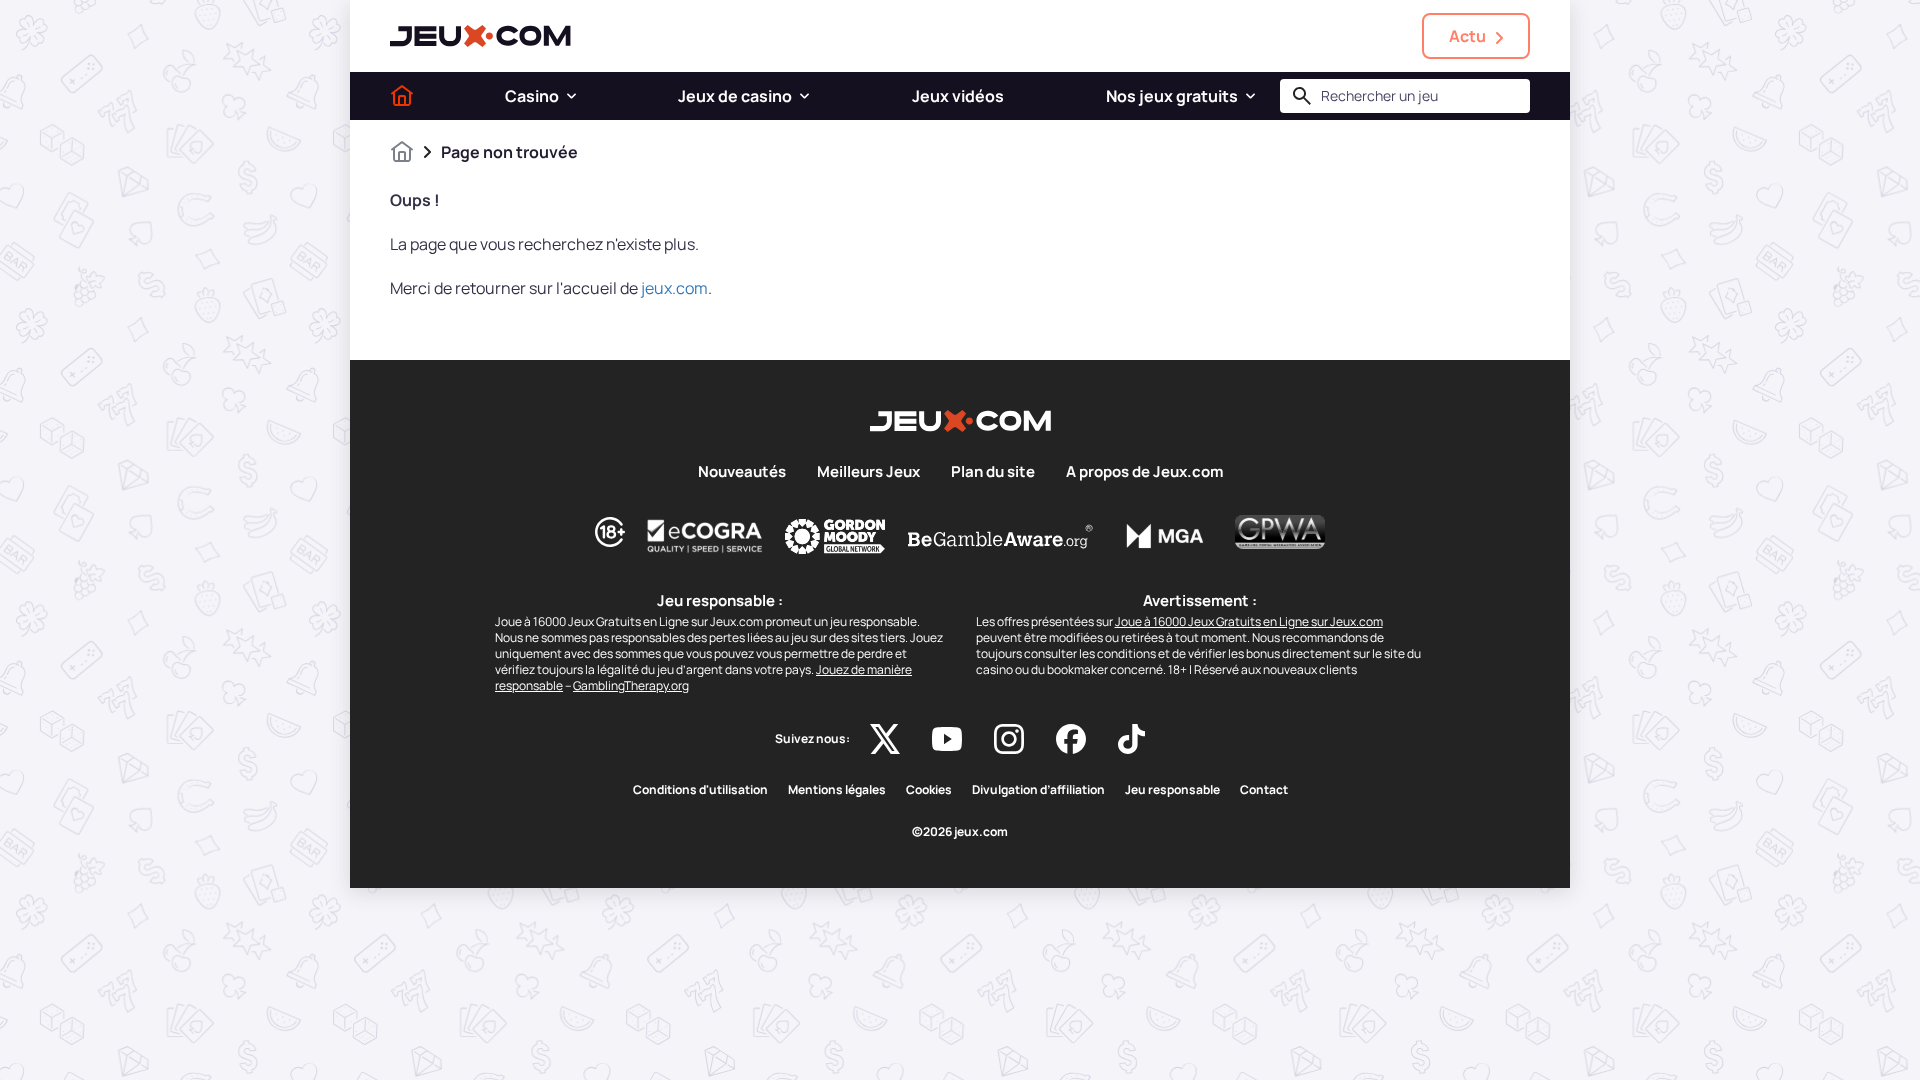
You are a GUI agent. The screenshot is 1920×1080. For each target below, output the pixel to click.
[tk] (1131, 739)
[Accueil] (402, 96)
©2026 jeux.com (960, 832)
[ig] (1009, 739)
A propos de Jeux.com (1144, 472)
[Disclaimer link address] (705, 536)
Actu (1467, 36)
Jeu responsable (1172, 790)
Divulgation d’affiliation (1038, 790)
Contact (1264, 790)
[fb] (1071, 739)
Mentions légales (837, 790)
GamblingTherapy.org (631, 685)
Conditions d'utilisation (700, 790)
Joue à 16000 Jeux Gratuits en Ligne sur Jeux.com (1249, 621)
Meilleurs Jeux (868, 472)
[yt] (947, 739)
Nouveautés (742, 472)
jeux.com (674, 288)
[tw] (885, 739)
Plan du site (993, 472)
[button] (571, 96)
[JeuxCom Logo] (480, 36)
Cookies (929, 790)
